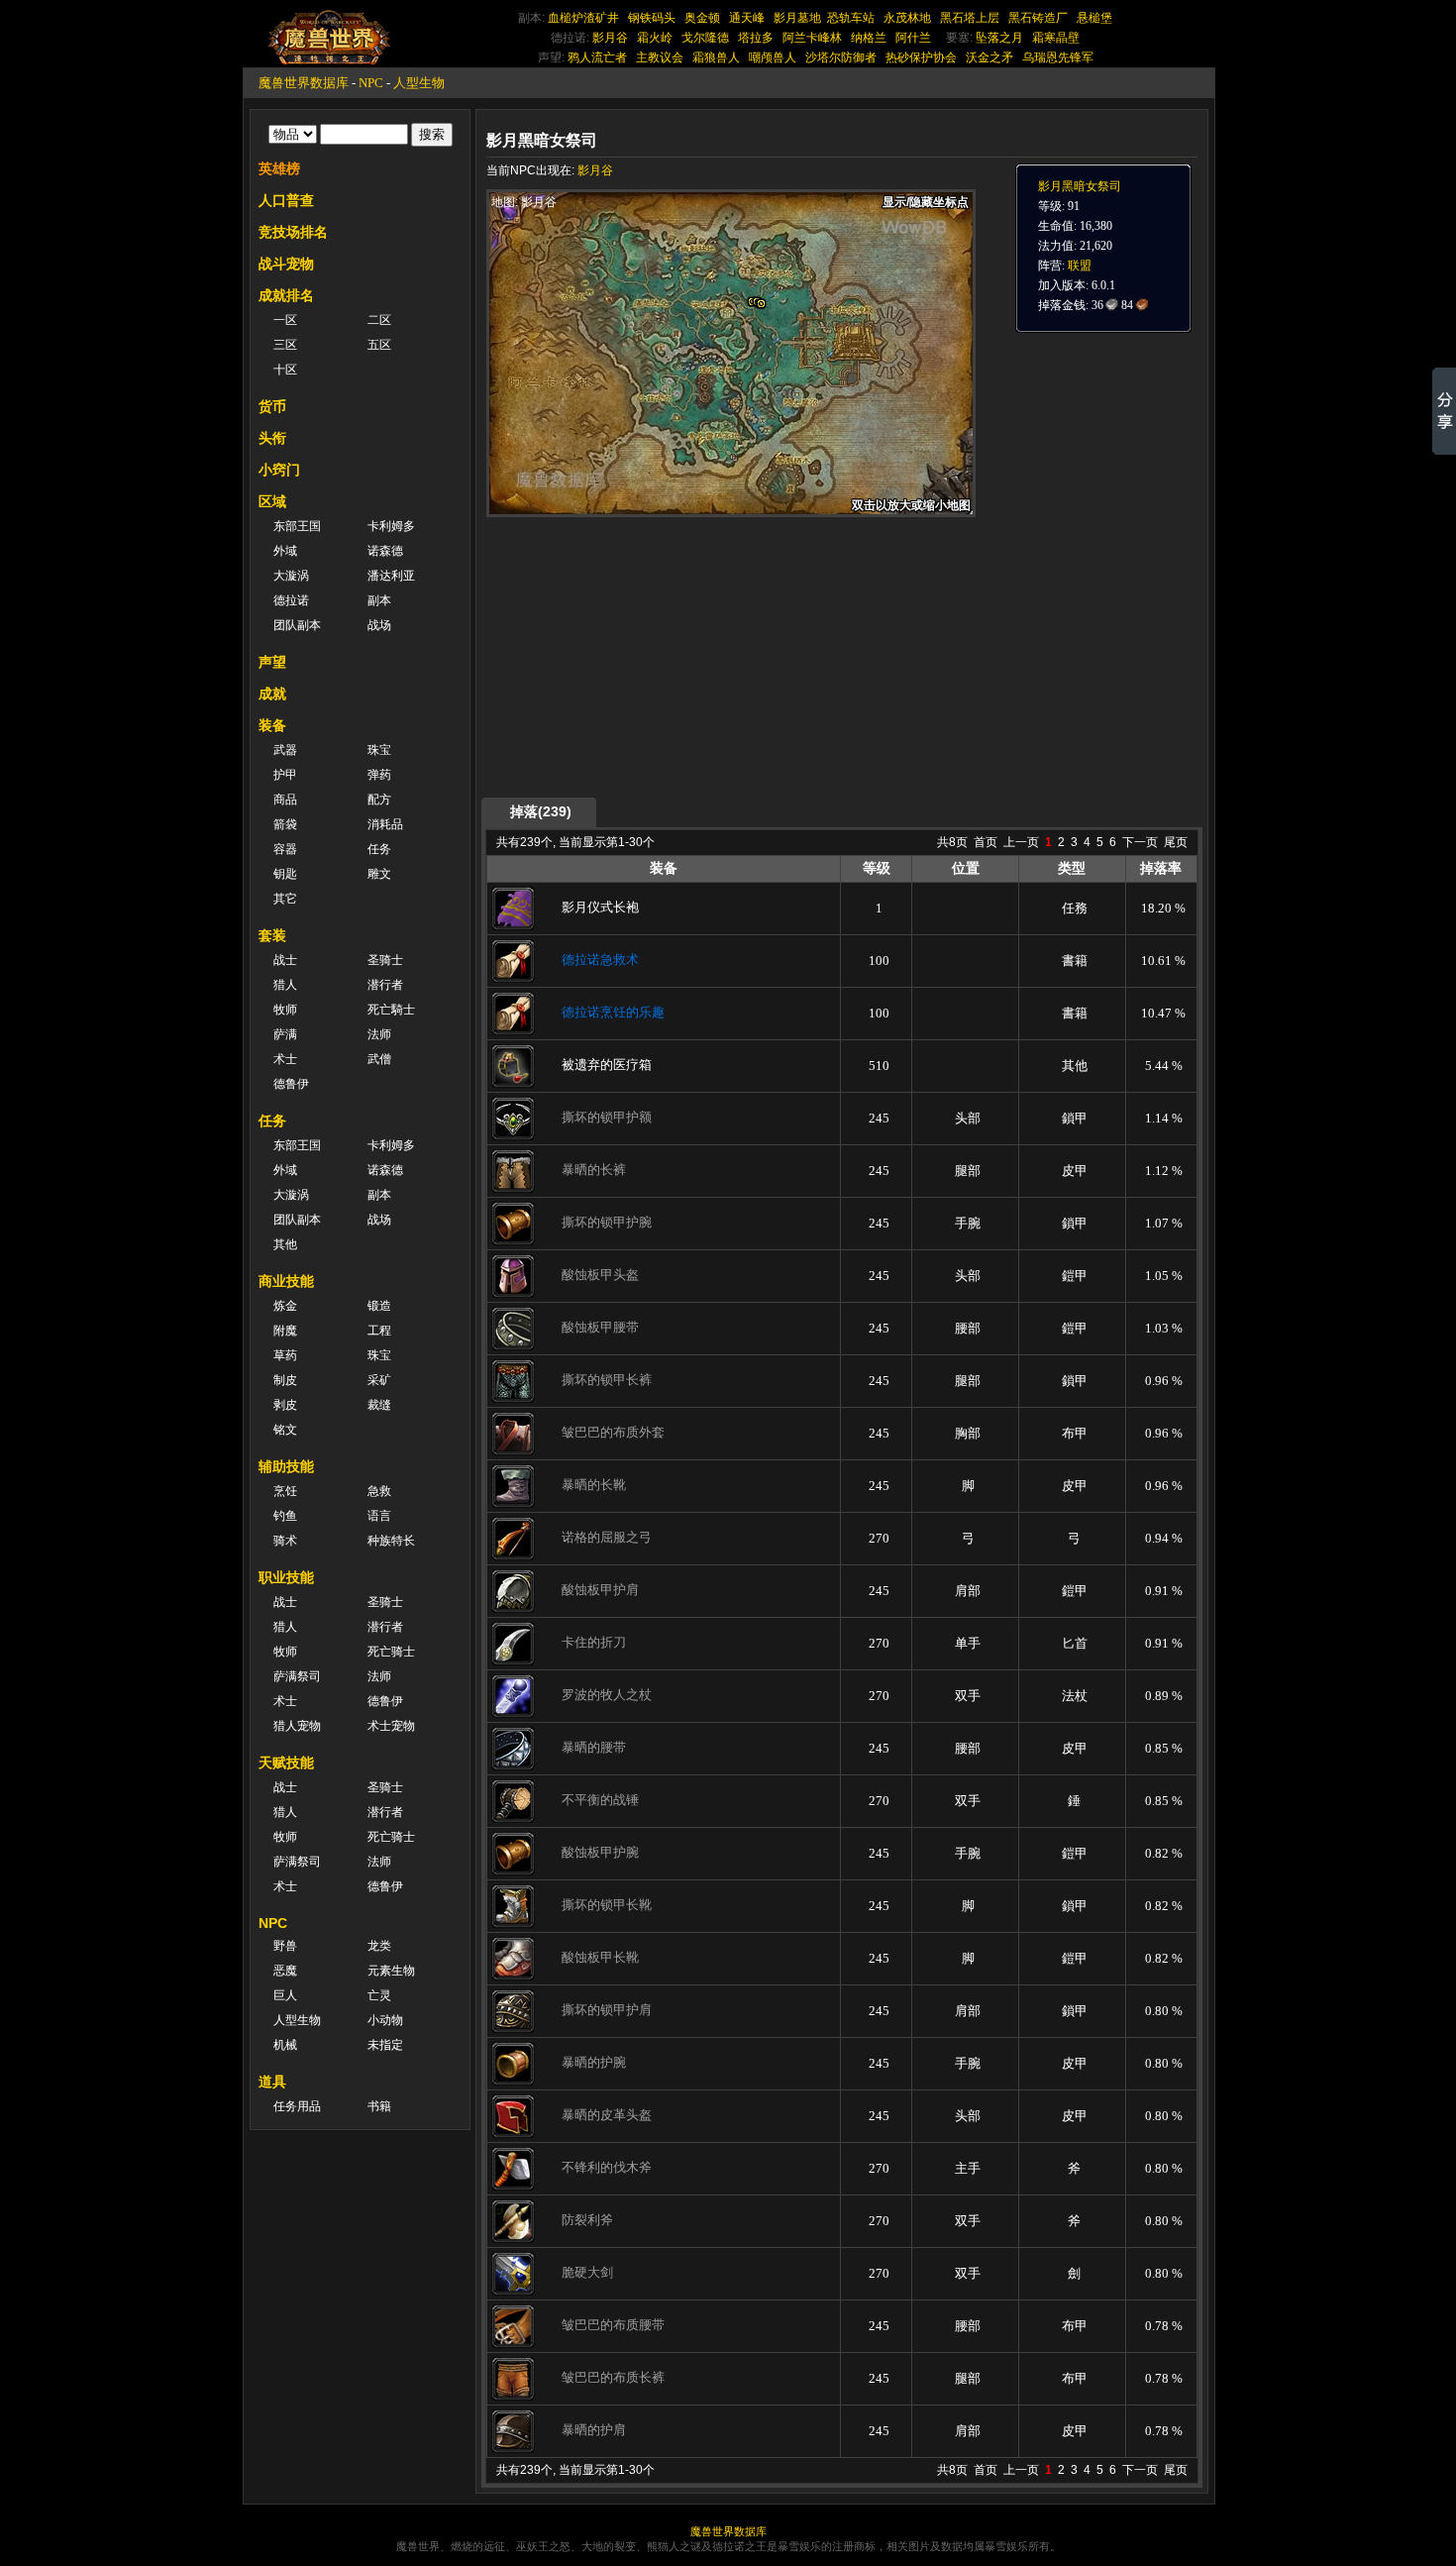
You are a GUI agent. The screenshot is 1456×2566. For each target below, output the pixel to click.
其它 (285, 899)
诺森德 (385, 551)
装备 (272, 725)
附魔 (285, 1331)
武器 (285, 750)
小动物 (385, 2020)
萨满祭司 (297, 1676)
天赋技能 (286, 1763)
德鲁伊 (291, 1084)
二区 (379, 320)
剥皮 (285, 1405)
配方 (379, 800)
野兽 (285, 1946)
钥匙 (285, 874)
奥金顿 (702, 18)
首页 (986, 842)
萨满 (285, 1034)
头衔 (272, 438)
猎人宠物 (297, 1726)
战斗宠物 (286, 264)
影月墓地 (797, 18)
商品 (285, 800)
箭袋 (285, 824)
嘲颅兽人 (773, 57)
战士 (285, 960)
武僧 (379, 1059)
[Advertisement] (675, 656)
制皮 (285, 1380)
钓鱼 (285, 1516)
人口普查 (286, 200)
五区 (379, 345)
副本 (379, 600)
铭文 (285, 1430)
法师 (379, 1034)
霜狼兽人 (716, 57)
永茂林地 (907, 18)
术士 (285, 1059)
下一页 (1140, 842)
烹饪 (285, 1491)
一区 (285, 320)
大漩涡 (291, 576)
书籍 (379, 2106)
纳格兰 (869, 38)
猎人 (285, 985)
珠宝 (379, 750)
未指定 (385, 2045)
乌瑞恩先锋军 (1058, 57)
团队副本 (297, 625)
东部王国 (297, 526)
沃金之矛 (989, 57)
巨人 (285, 1995)
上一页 (1021, 842)
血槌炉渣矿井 (583, 18)
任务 (379, 849)
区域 (272, 501)
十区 (285, 370)
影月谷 (610, 38)
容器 (285, 849)
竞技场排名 (293, 232)
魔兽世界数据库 (304, 83)
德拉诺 (291, 600)
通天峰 (747, 18)
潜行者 (385, 985)
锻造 (379, 1306)
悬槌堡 (1094, 18)
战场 (379, 625)
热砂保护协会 (921, 57)
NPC (371, 83)
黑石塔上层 (970, 18)
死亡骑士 (391, 1652)
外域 (285, 551)
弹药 (379, 775)
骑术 (285, 1541)
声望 (272, 662)
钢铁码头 (652, 18)
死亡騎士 (391, 1010)
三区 (285, 345)
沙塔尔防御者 (841, 57)
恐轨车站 (851, 18)
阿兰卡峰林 (812, 38)
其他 (285, 1244)
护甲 (285, 775)
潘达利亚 (391, 576)
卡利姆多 (391, 526)
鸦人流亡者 (597, 57)
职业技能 (286, 1577)
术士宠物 (391, 1726)
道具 (272, 2082)
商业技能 (286, 1281)
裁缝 (379, 1405)
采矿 (379, 1380)
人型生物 (419, 83)
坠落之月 (999, 38)
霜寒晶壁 (1056, 38)
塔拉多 (756, 38)
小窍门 (279, 470)
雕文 (379, 874)
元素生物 (391, 1971)
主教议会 (660, 57)
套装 (272, 935)
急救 (379, 1491)
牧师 (285, 1010)
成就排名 (286, 295)
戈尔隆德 (705, 38)
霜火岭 (655, 38)
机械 (285, 2045)
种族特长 (391, 1541)
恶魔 (285, 1971)
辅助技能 (286, 1466)
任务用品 (297, 2106)
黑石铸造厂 (1038, 18)
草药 (285, 1355)
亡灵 (379, 1995)
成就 (272, 694)
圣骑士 (385, 960)
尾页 (1176, 842)
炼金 (285, 1306)
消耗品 (385, 824)
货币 (272, 406)
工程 (379, 1331)
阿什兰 (913, 38)
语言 (379, 1516)
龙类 (379, 1946)
